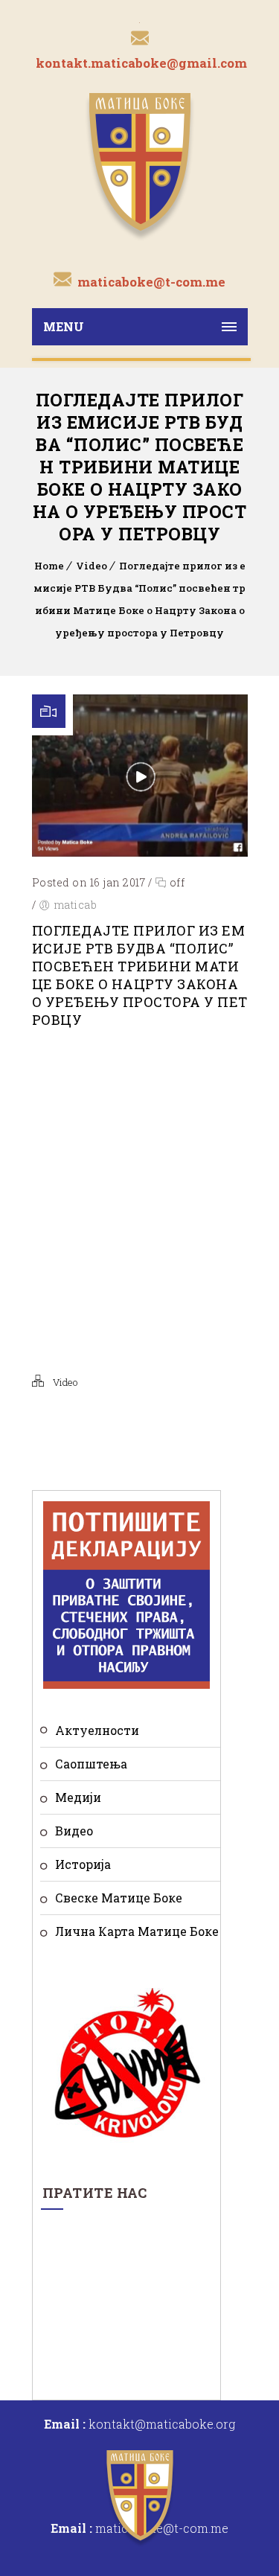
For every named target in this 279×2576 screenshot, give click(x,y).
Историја (83, 1864)
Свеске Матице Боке (119, 1898)
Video (92, 566)
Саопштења (91, 1764)
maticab (76, 905)
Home (49, 566)
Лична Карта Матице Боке (137, 1931)
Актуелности (97, 1730)
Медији (78, 1797)
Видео (74, 1831)
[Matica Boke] (140, 165)
